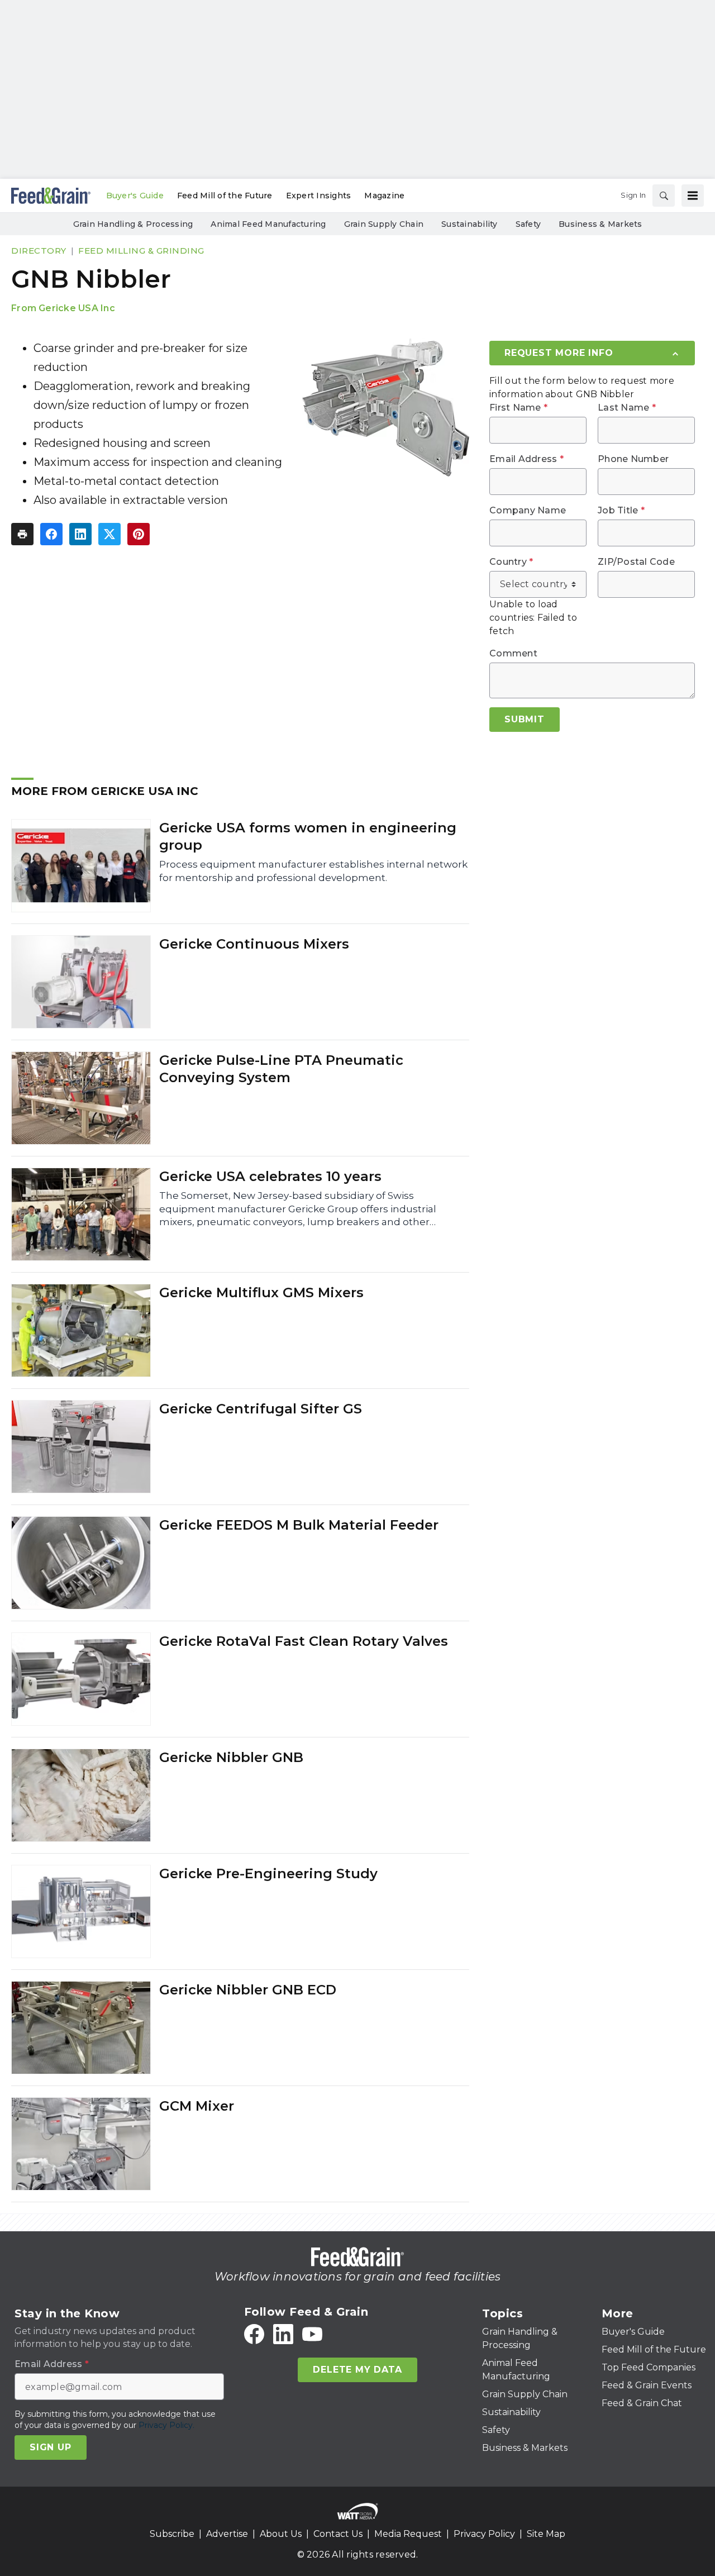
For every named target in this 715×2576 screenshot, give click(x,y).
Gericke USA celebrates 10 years (270, 1176)
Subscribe (172, 2534)
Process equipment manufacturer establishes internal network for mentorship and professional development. (313, 871)
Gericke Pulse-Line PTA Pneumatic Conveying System (281, 1069)
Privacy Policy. (166, 2425)
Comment (513, 654)
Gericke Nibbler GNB (231, 1757)
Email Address (526, 459)
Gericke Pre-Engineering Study (268, 1873)
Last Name (627, 408)
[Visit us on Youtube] (312, 2334)
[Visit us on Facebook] (254, 2334)
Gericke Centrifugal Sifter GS (261, 1409)
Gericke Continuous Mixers (254, 944)
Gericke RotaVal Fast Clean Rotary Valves (304, 1641)
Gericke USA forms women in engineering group (308, 836)
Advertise (227, 2534)
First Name (518, 408)
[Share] (51, 534)
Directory (39, 251)
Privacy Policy (484, 2534)
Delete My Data (357, 2370)
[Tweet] (109, 534)
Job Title (621, 511)
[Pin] (139, 534)
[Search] (664, 196)
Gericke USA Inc (77, 308)
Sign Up (51, 2447)
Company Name (528, 511)
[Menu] (693, 196)
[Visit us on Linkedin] (283, 2334)
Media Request (408, 2534)
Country (511, 562)
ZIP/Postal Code (636, 562)
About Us (281, 2534)
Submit (525, 719)
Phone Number (633, 459)
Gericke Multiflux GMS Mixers (261, 1292)
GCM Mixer (197, 2106)
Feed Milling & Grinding (141, 251)
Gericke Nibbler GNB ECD (248, 1990)
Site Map (546, 2534)
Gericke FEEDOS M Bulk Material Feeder (299, 1525)
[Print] (22, 534)
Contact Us (338, 2534)
